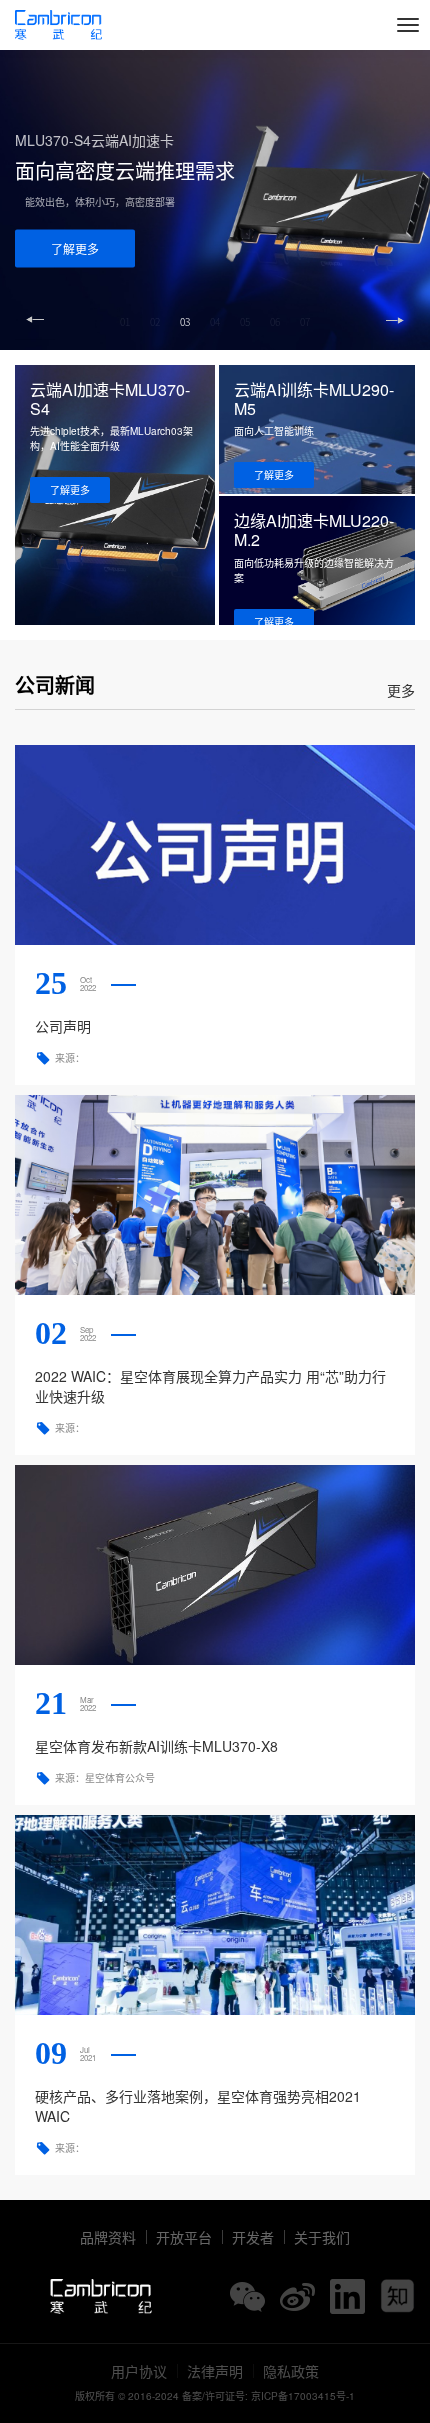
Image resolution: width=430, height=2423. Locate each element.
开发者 (253, 2237)
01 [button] (125, 321)
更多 (401, 690)
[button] (395, 320)
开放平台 (184, 2237)
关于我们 (322, 2237)
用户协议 (139, 2371)
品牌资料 (108, 2237)
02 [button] (155, 321)
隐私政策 (291, 2371)
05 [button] (245, 321)
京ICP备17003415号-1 (303, 2396)
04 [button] (215, 321)
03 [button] (185, 321)
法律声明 (215, 2371)
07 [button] (305, 321)
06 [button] (275, 321)
